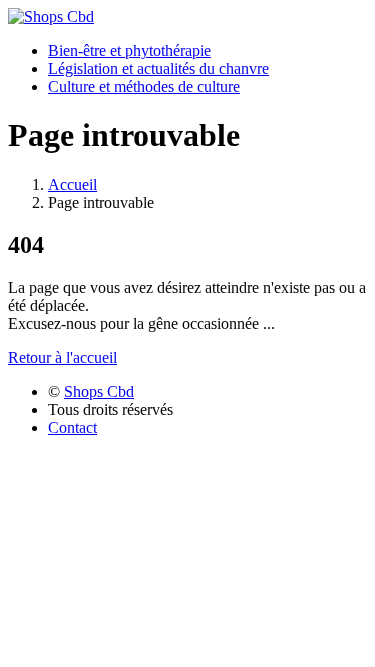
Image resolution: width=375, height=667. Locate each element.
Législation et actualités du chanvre (158, 68)
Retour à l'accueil (62, 357)
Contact (72, 427)
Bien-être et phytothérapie (129, 50)
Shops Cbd (99, 391)
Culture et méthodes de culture (144, 86)
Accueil (72, 184)
